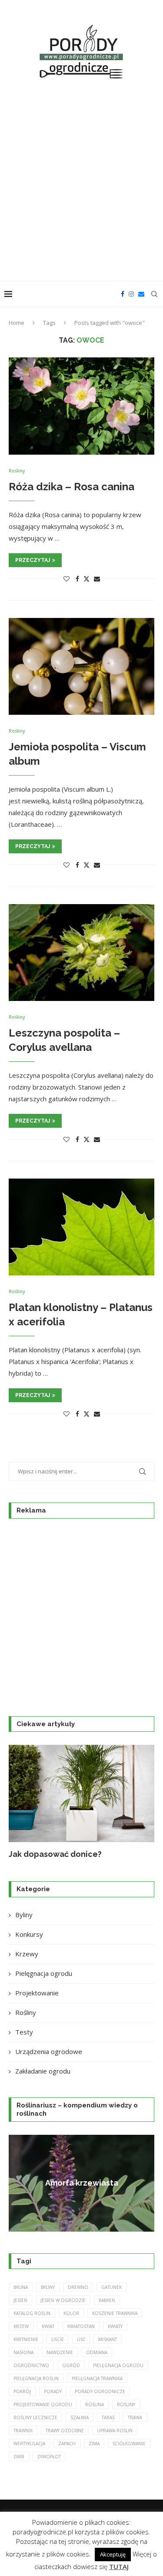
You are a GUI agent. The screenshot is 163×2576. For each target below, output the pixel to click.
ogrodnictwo (31, 2365)
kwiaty (115, 2326)
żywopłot (49, 2457)
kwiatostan (81, 2326)
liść (81, 2339)
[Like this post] (67, 579)
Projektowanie (37, 1993)
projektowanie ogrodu (43, 2404)
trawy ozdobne (65, 2431)
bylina (21, 2287)
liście (58, 2339)
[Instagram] (131, 294)
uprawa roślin (115, 2431)
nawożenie (60, 2352)
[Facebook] (123, 294)
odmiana (97, 2352)
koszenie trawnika (115, 2313)
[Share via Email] (97, 579)
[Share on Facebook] (77, 579)
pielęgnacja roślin (36, 2378)
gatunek (111, 2287)
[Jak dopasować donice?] (81, 1793)
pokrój (22, 2391)
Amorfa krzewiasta (82, 2183)
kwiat (48, 2326)
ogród (71, 2365)
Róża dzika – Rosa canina (72, 487)
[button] (20, 1802)
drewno (78, 2287)
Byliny (24, 1915)
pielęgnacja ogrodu (118, 2365)
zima (94, 2444)
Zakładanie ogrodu (43, 2071)
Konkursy (29, 1934)
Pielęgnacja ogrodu (44, 1973)
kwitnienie (26, 2339)
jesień (20, 2300)
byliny (48, 2287)
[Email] (141, 294)
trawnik (23, 2431)
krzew (21, 2326)
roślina (95, 2404)
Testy (24, 2032)
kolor (71, 2313)
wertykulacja (29, 2444)
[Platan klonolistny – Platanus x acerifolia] (81, 1227)
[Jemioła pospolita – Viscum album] (81, 666)
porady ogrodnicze (100, 2391)
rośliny (126, 2404)
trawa (135, 2417)
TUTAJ (119, 2566)
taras (108, 2417)
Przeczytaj (33, 560)
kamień (107, 2300)
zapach (67, 2444)
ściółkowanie (129, 2444)
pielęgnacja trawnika (97, 2378)
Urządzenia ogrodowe (49, 2051)
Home (17, 323)
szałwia (80, 2417)
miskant (108, 2339)
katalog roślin (32, 2313)
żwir (19, 2457)
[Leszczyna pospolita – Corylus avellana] (81, 953)
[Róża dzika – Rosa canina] (81, 406)
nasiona (23, 2352)
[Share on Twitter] (86, 579)
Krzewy (27, 1954)
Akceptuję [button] (113, 2554)
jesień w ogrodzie (63, 2300)
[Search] (154, 294)
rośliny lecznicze (35, 2417)
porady (53, 2391)
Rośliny (26, 2012)
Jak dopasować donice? (55, 1854)
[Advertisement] (81, 182)
